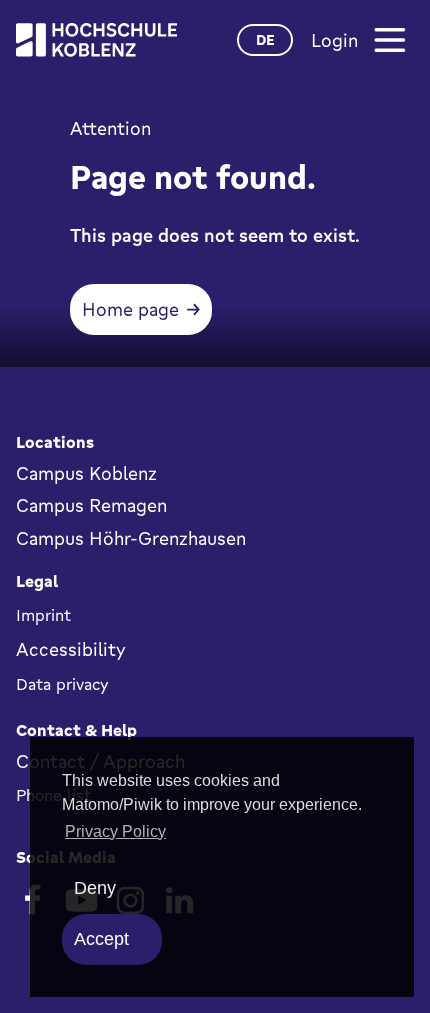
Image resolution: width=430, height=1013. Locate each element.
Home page (130, 309)
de (265, 39)
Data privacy (62, 684)
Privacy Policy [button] (115, 831)
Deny (95, 888)
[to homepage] (96, 40)
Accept (101, 939)
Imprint (43, 615)
